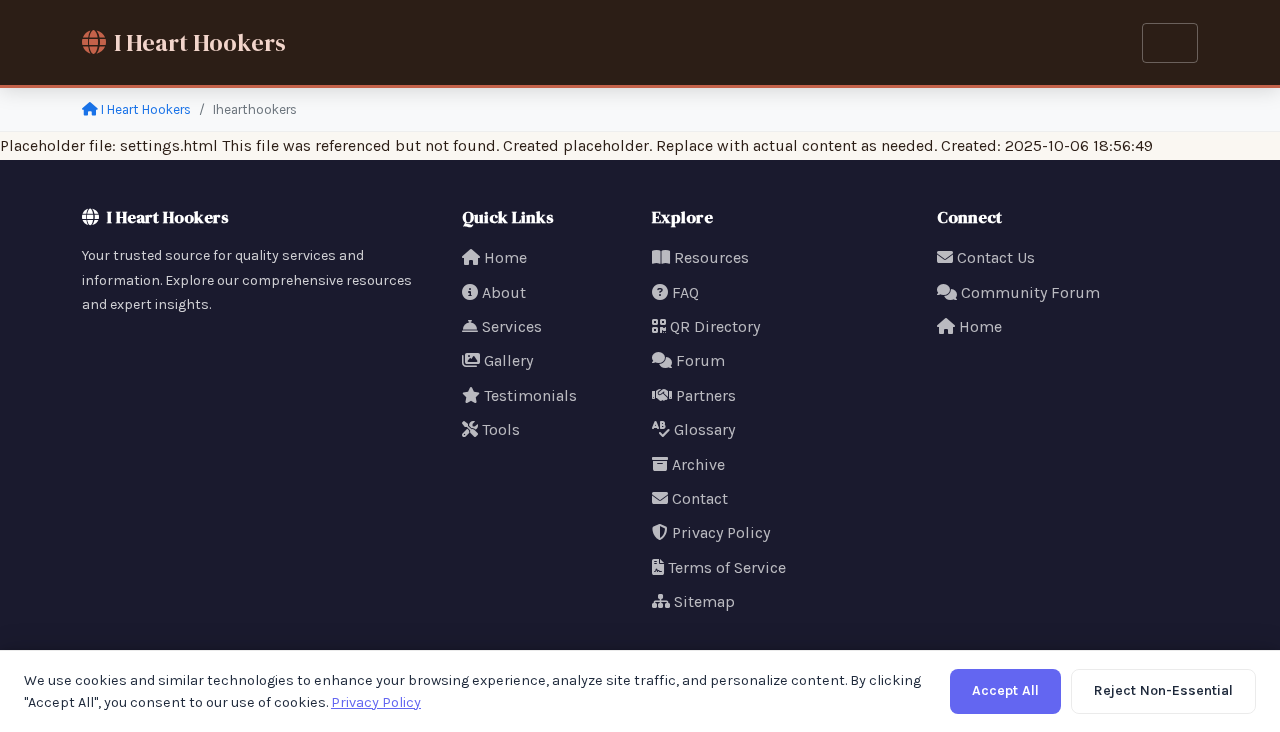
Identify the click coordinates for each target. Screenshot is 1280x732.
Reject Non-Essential (1163, 690)
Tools (501, 429)
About (504, 292)
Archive (698, 464)
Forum (700, 360)
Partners (706, 395)
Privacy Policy (721, 532)
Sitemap (704, 601)
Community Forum (1030, 292)
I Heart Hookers (200, 42)
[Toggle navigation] (1170, 43)
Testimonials (530, 395)
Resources (711, 257)
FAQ (685, 292)
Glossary (704, 429)
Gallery (508, 360)
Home (505, 257)
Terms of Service (727, 567)
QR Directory (715, 326)
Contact (700, 498)
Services (512, 326)
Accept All (1005, 690)
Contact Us (996, 257)
